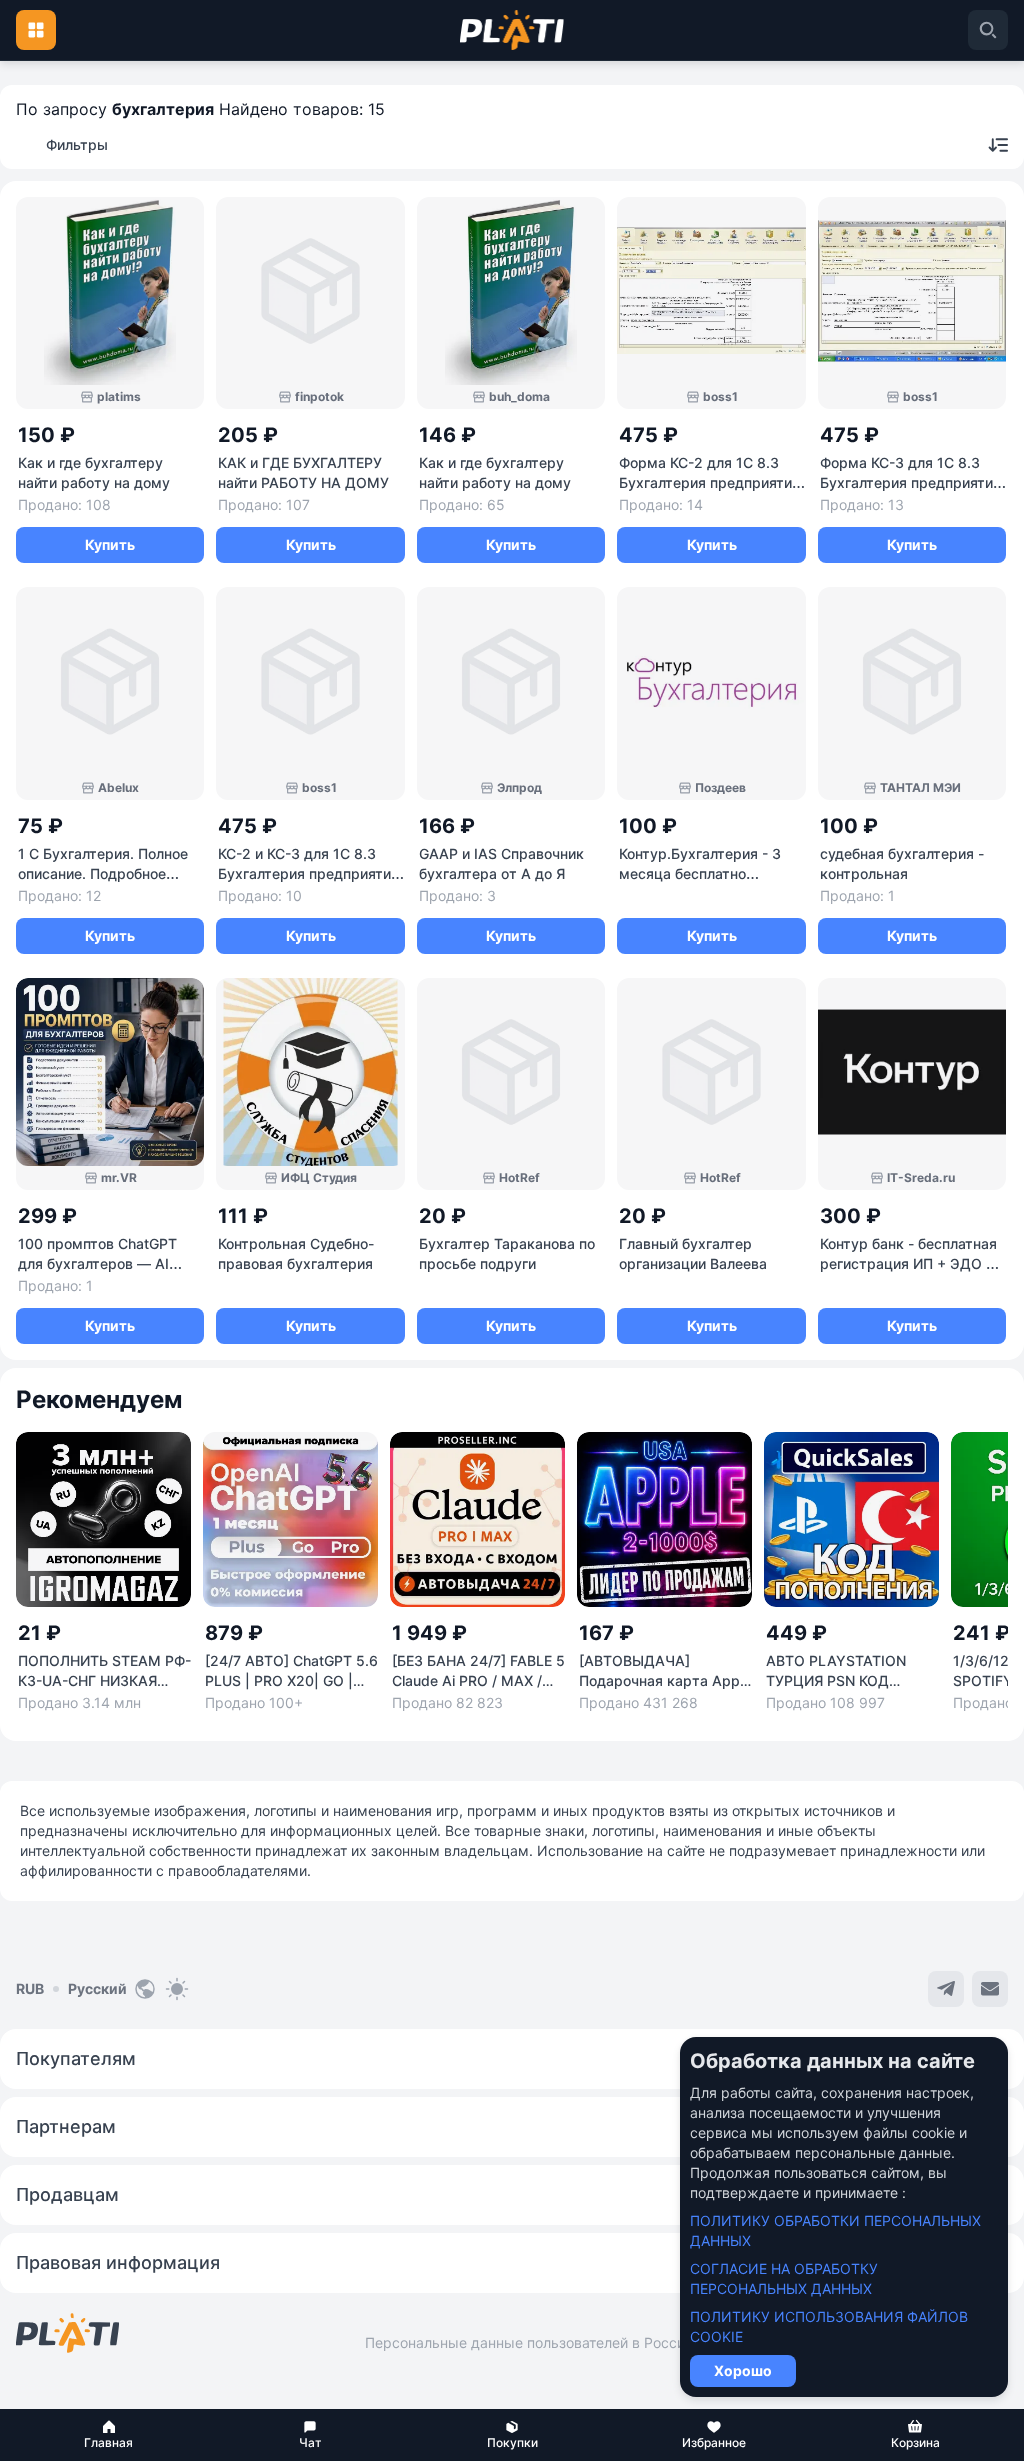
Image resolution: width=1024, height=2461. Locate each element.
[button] (109, 2435)
